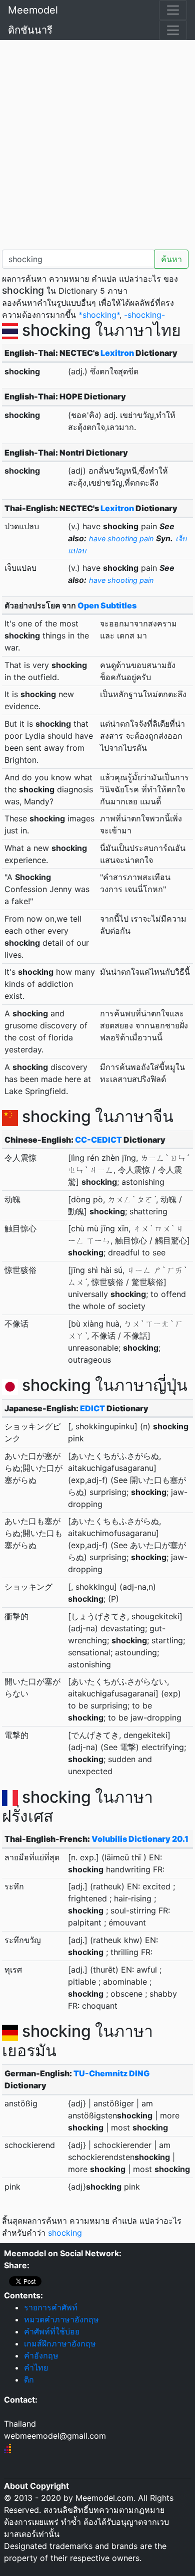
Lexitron (117, 353)
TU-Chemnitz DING (111, 2073)
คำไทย (36, 2368)
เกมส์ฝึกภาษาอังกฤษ (60, 2343)
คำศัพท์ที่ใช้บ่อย (52, 2331)
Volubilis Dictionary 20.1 (140, 1839)
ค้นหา (171, 259)
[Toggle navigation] (173, 10)
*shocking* (99, 315)
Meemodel (33, 10)
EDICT (92, 1408)
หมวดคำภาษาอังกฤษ (61, 2319)
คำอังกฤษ (41, 2355)
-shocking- (144, 315)
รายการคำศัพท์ (51, 2307)
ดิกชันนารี (30, 30)
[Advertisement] (97, 143)
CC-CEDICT (98, 1140)
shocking (65, 2233)
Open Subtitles (107, 605)
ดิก (29, 2380)
